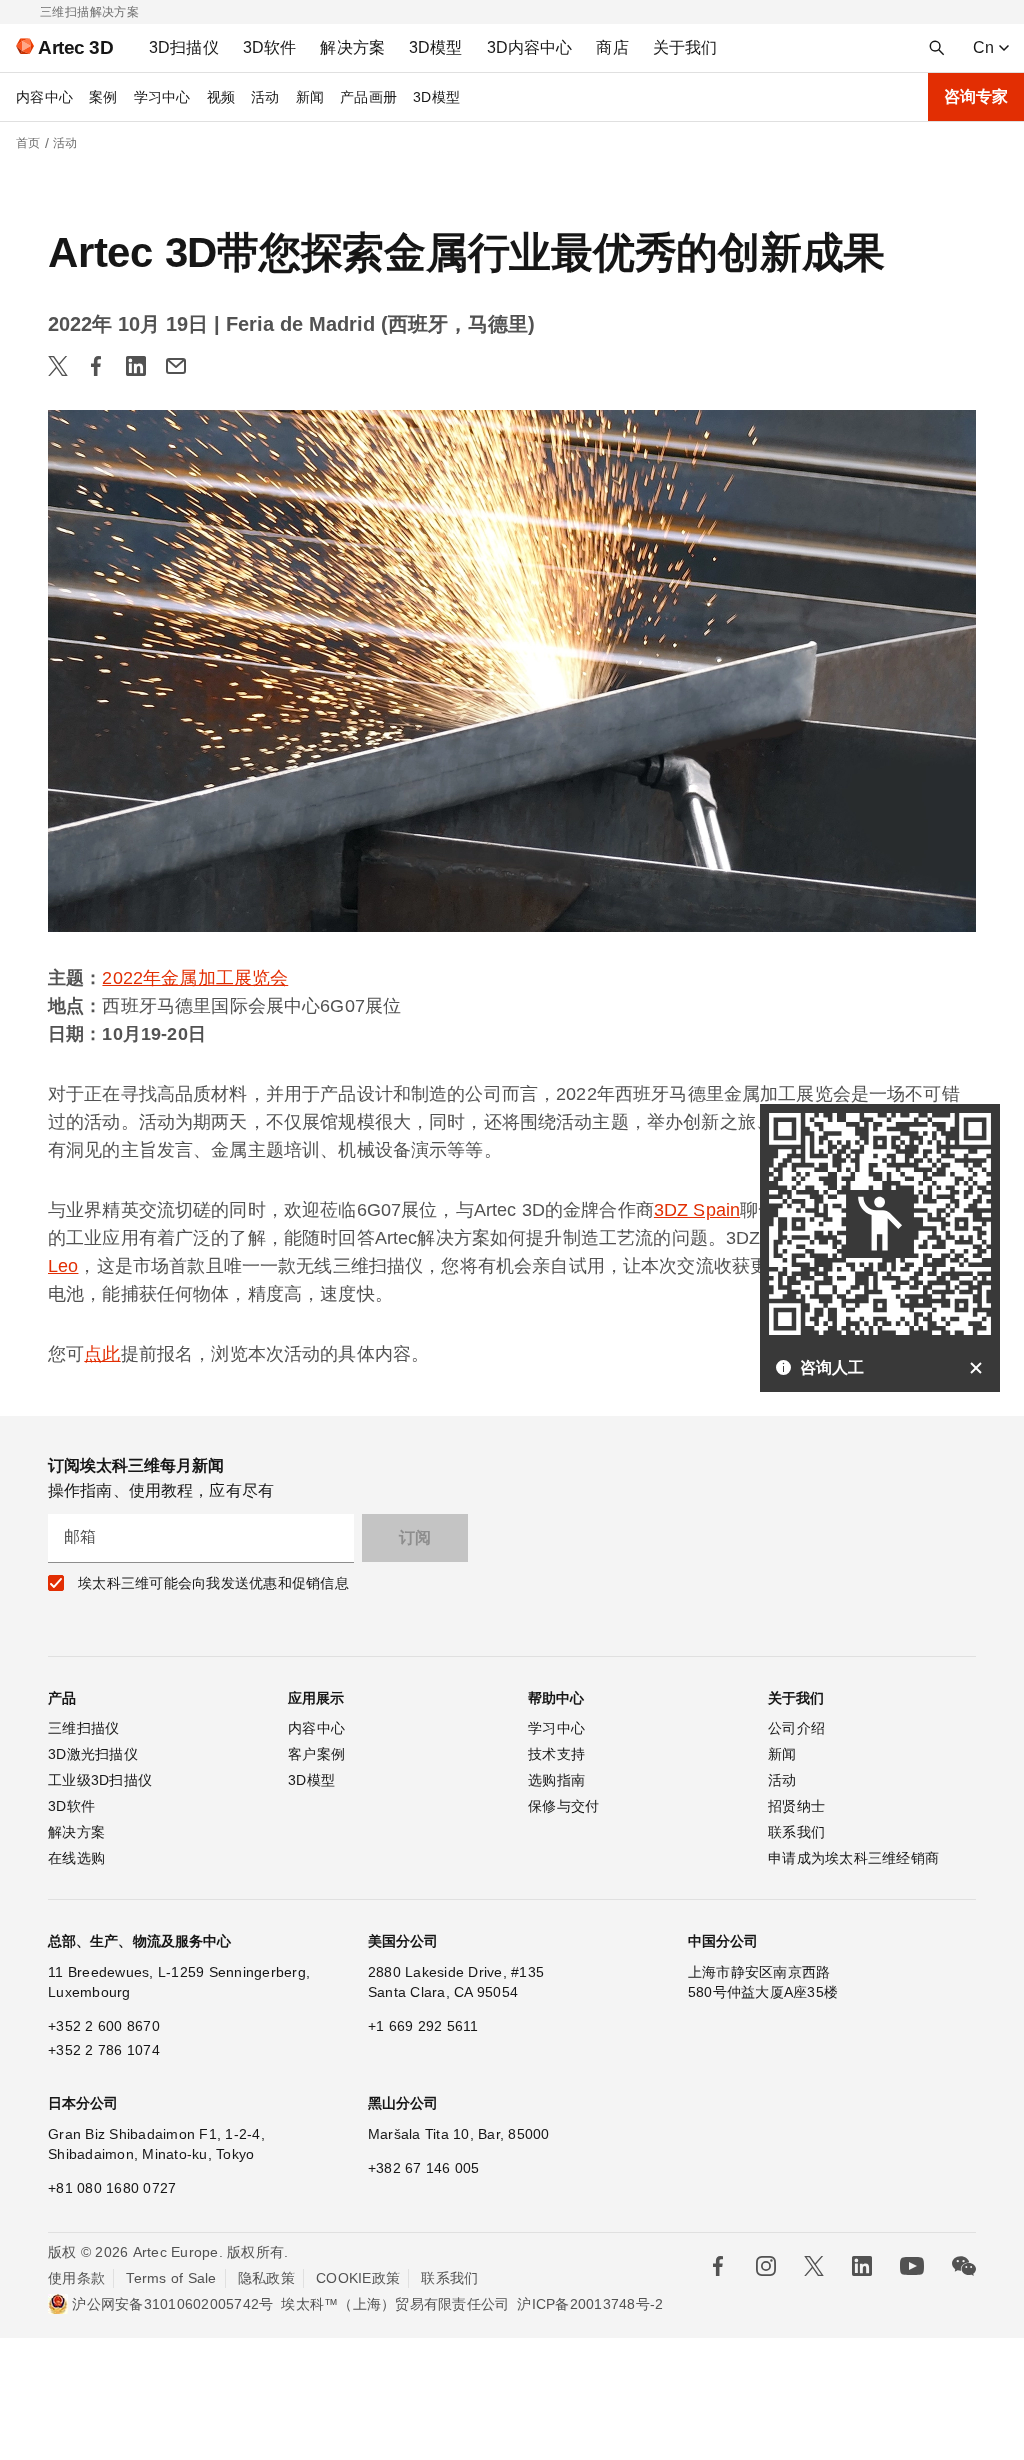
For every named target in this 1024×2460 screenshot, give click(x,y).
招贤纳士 (796, 1806)
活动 (265, 97)
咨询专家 (976, 96)
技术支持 (556, 1754)
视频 (221, 97)
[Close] (976, 1368)
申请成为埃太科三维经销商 (853, 1858)
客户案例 (316, 1754)
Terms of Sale (171, 2278)
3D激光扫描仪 (93, 1754)
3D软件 (71, 1806)
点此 (102, 1354)
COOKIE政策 (358, 2278)
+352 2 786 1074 (104, 2050)
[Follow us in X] (814, 2266)
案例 (103, 97)
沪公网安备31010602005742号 (172, 2304)
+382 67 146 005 (424, 2168)
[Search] (937, 48)
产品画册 (368, 97)
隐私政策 (266, 2278)
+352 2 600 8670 (104, 2026)
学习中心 (162, 97)
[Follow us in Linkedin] (862, 2266)
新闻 (310, 97)
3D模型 (436, 97)
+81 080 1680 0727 (112, 2188)
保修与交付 (563, 1806)
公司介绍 (796, 1728)
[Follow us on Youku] (912, 2266)
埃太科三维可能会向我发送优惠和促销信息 (213, 1583)
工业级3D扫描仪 (100, 1780)
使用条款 (76, 2278)
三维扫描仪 (83, 1728)
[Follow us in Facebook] (718, 2266)
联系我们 (796, 1832)
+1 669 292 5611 (423, 2026)
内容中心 (44, 97)
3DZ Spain (697, 1210)
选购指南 (556, 1780)
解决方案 (76, 1832)
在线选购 (76, 1858)
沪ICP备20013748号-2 (590, 2304)
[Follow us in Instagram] (766, 2266)
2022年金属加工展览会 (195, 978)
